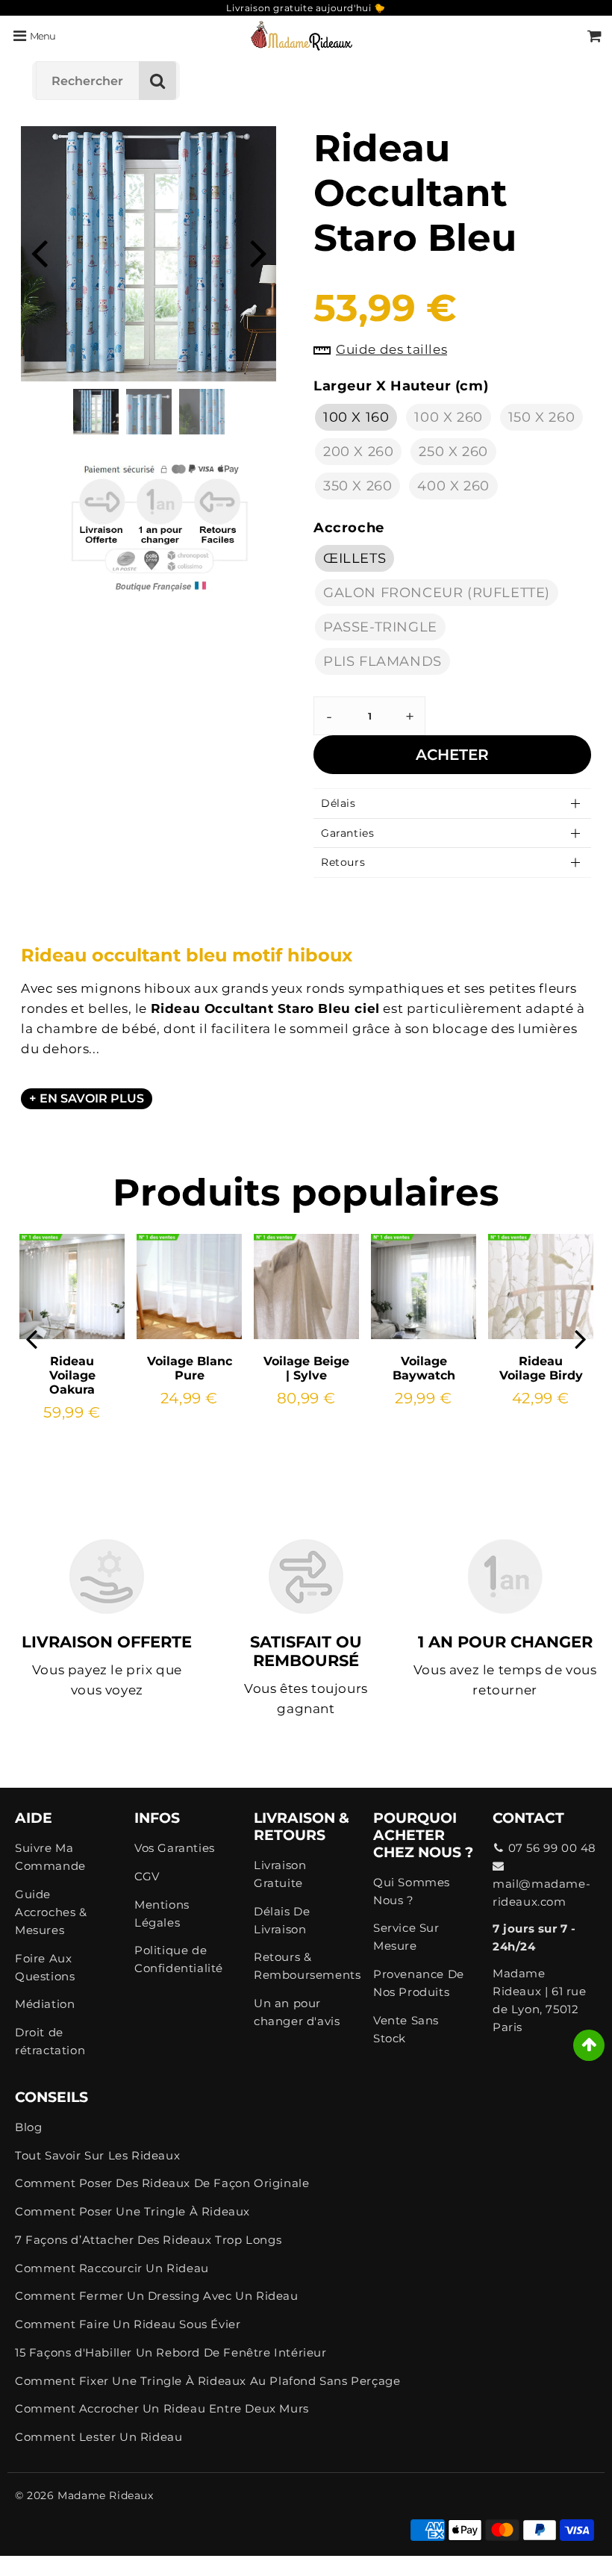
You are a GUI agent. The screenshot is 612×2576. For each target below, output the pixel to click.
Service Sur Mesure (406, 1937)
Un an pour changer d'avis (297, 2012)
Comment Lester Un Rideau (99, 2437)
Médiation (45, 2004)
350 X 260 (357, 486)
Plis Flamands (382, 661)
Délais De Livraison (282, 1920)
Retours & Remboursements (306, 1966)
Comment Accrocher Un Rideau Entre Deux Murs (162, 2408)
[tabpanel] (96, 412)
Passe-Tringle (380, 627)
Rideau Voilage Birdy (541, 1368)
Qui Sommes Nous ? (412, 1891)
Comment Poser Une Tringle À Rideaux (132, 2211)
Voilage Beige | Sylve (306, 1368)
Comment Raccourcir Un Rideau (112, 2268)
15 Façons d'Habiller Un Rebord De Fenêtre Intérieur (171, 2352)
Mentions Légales (162, 1914)
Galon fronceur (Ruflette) (437, 593)
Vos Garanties (175, 1848)
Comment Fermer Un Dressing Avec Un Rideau (157, 2296)
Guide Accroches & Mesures (51, 1912)
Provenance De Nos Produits (419, 1983)
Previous (39, 252)
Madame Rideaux (105, 2495)
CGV (147, 1876)
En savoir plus (92, 1098)
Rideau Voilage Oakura (72, 1375)
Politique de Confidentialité (179, 1959)
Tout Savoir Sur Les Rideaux (97, 2155)
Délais (338, 803)
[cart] (594, 36)
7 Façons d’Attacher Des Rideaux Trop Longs (148, 2240)
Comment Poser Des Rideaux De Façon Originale (162, 2183)
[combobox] (106, 81)
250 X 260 (453, 452)
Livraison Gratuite (280, 1874)
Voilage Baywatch (424, 1368)
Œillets (355, 558)
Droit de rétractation (50, 2041)
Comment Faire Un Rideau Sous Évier (128, 2324)
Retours (343, 862)
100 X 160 (356, 417)
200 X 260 (358, 452)
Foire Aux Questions (45, 1967)
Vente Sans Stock (406, 2029)
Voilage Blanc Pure (190, 1368)
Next (258, 252)
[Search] (157, 81)
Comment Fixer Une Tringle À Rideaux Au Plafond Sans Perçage (207, 2381)
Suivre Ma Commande (50, 1857)
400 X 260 (453, 486)
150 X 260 (541, 417)
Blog (28, 2127)
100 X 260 (448, 417)
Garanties (347, 833)
